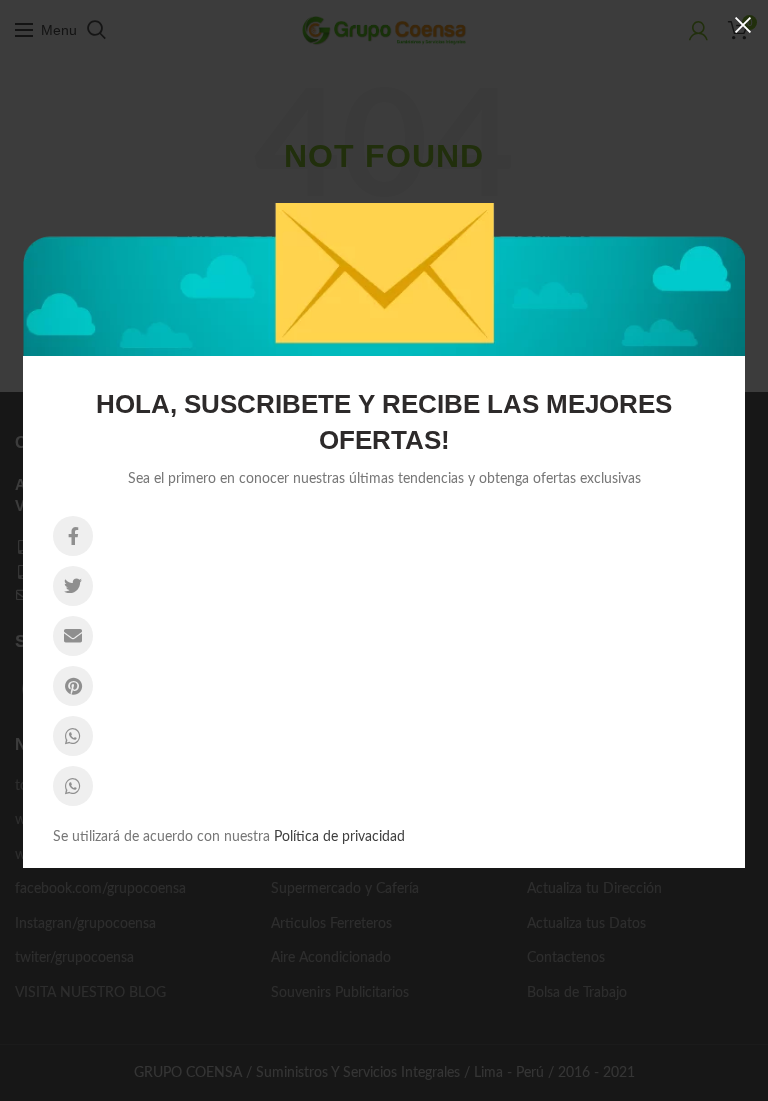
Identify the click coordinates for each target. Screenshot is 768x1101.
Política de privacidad (339, 837)
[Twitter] (73, 586)
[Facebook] (73, 536)
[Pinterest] (73, 686)
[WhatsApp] (73, 736)
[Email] (73, 636)
